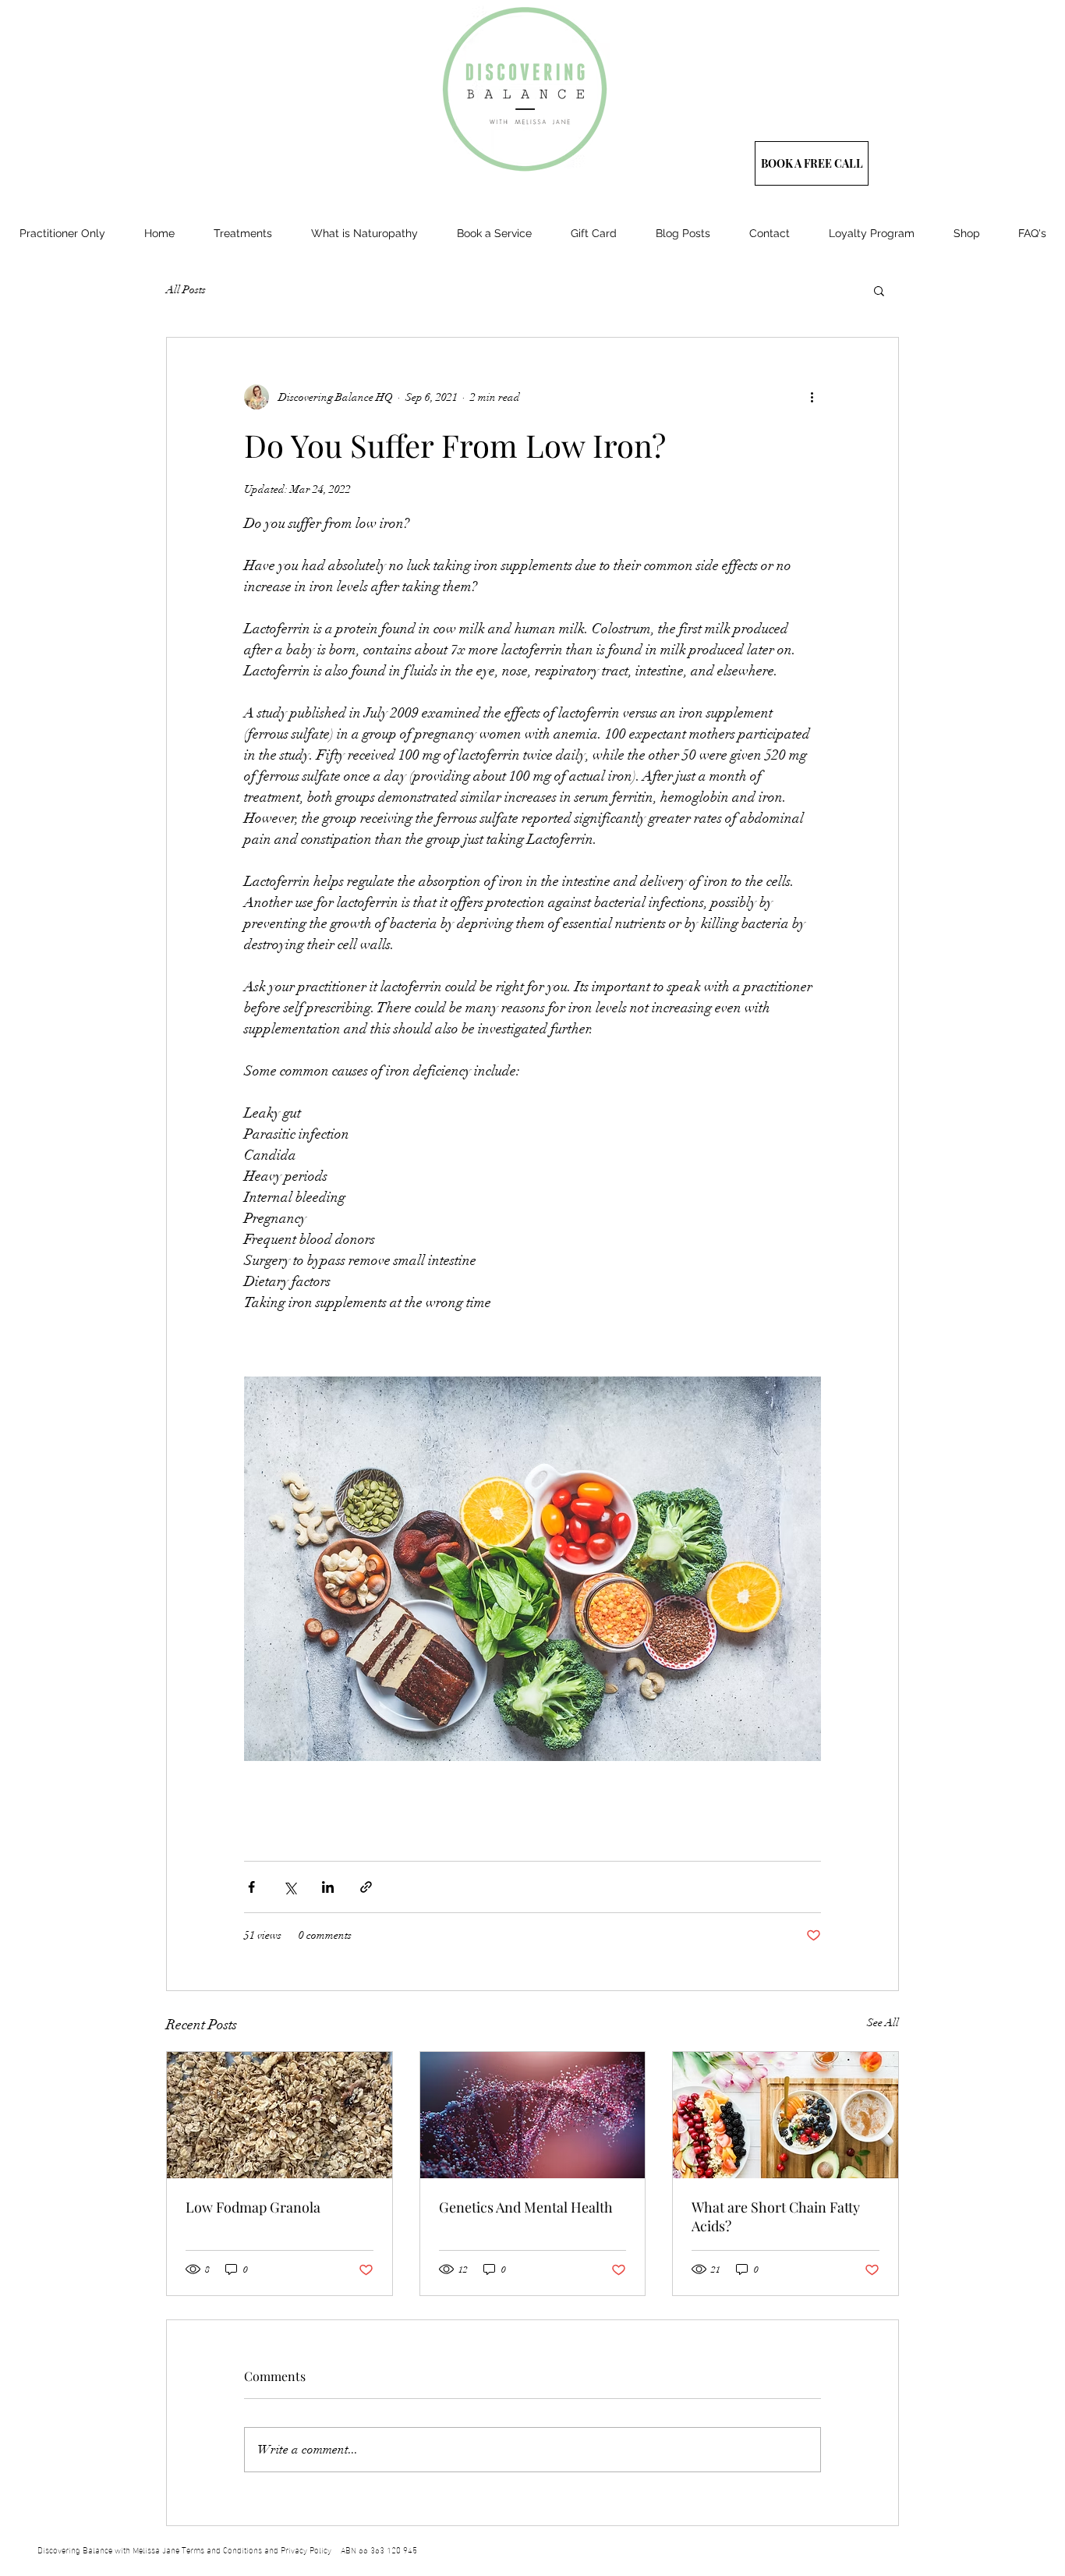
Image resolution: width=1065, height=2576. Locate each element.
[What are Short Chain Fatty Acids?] (785, 2115)
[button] (879, 290)
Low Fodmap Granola (253, 2207)
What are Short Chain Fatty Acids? (776, 2216)
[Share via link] (366, 1887)
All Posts (186, 290)
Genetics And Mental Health (526, 2207)
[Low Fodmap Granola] (280, 2115)
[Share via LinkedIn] (328, 1887)
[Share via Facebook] (251, 1887)
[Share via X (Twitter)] (290, 1887)
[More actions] (812, 397)
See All (883, 2023)
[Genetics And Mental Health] (533, 2115)
